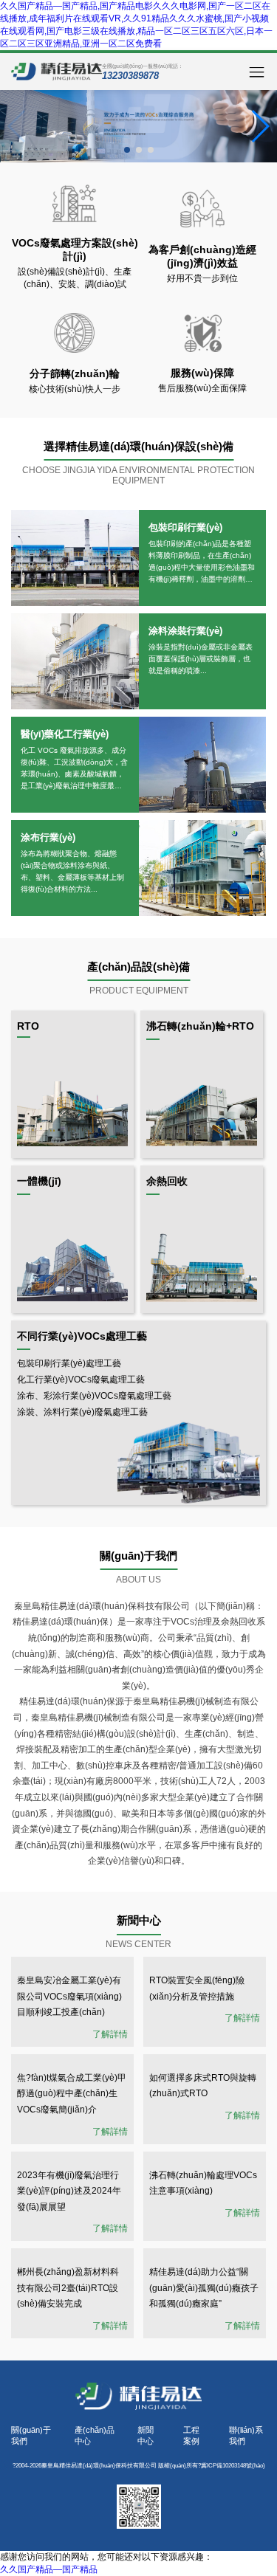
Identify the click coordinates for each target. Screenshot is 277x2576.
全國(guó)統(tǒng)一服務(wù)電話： (143, 72)
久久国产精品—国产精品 (49, 2569)
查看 (75, 558)
